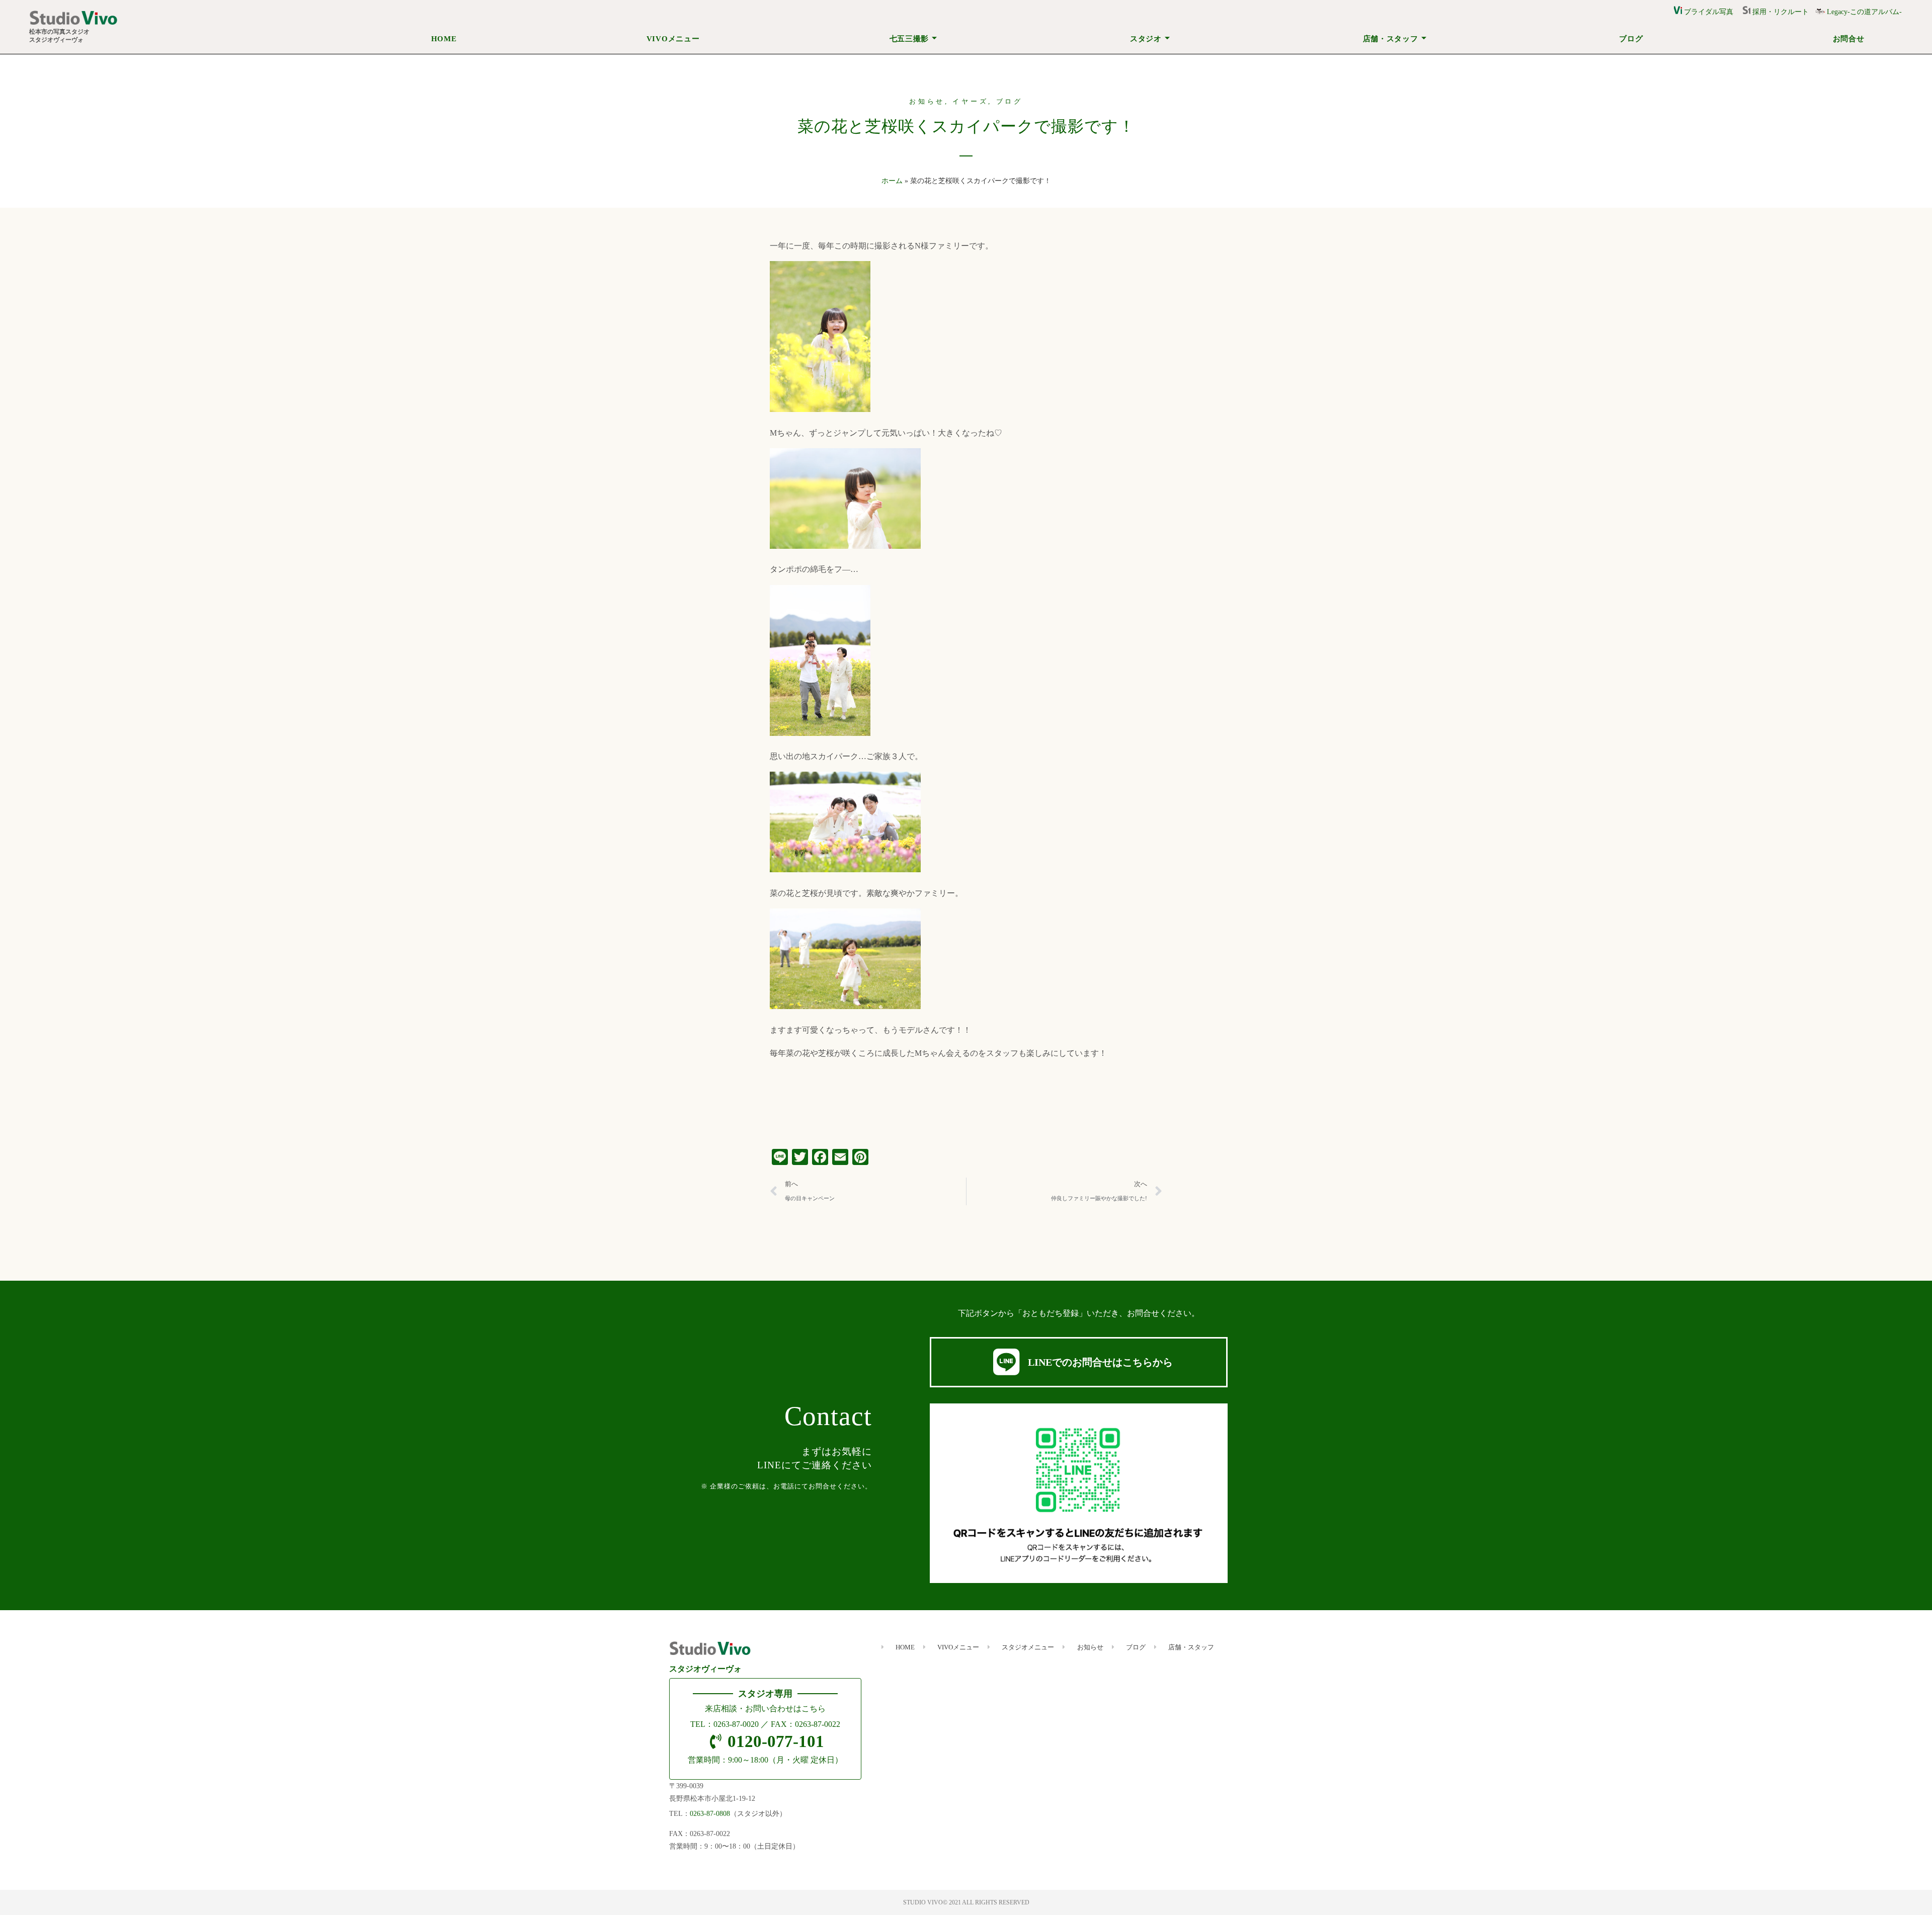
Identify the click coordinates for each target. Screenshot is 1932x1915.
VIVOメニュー (673, 39)
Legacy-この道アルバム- (1863, 12)
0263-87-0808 (710, 1814)
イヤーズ (970, 102)
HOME (444, 39)
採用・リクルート (1783, 12)
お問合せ (1849, 39)
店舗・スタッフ (1391, 39)
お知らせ (927, 102)
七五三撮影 (909, 39)
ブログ (1631, 39)
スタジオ (1146, 39)
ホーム (892, 181)
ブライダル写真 (1708, 12)
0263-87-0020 (736, 1724)
